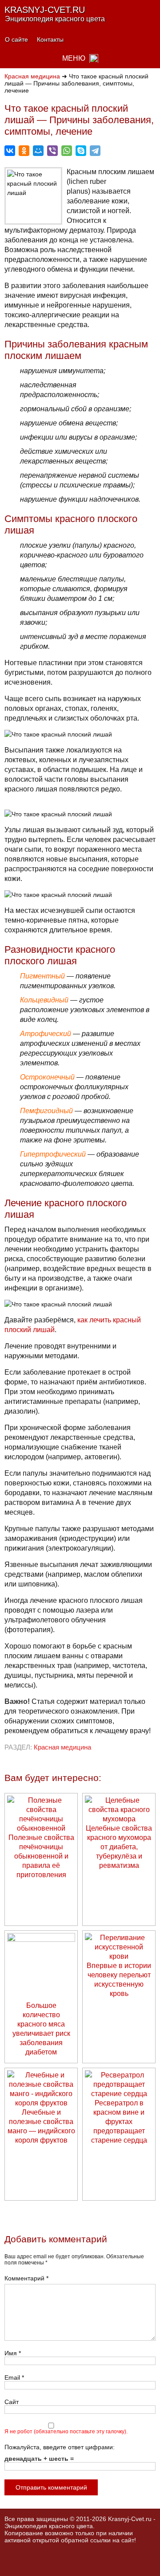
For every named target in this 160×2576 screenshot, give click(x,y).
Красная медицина (32, 76)
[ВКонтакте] (10, 151)
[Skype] (81, 151)
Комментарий (26, 2278)
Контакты (50, 39)
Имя (13, 2353)
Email (14, 2377)
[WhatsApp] (67, 151)
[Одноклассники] (24, 151)
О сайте (16, 39)
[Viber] (52, 151)
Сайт (12, 2402)
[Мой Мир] (38, 151)
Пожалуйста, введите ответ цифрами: (60, 2447)
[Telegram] (95, 151)
